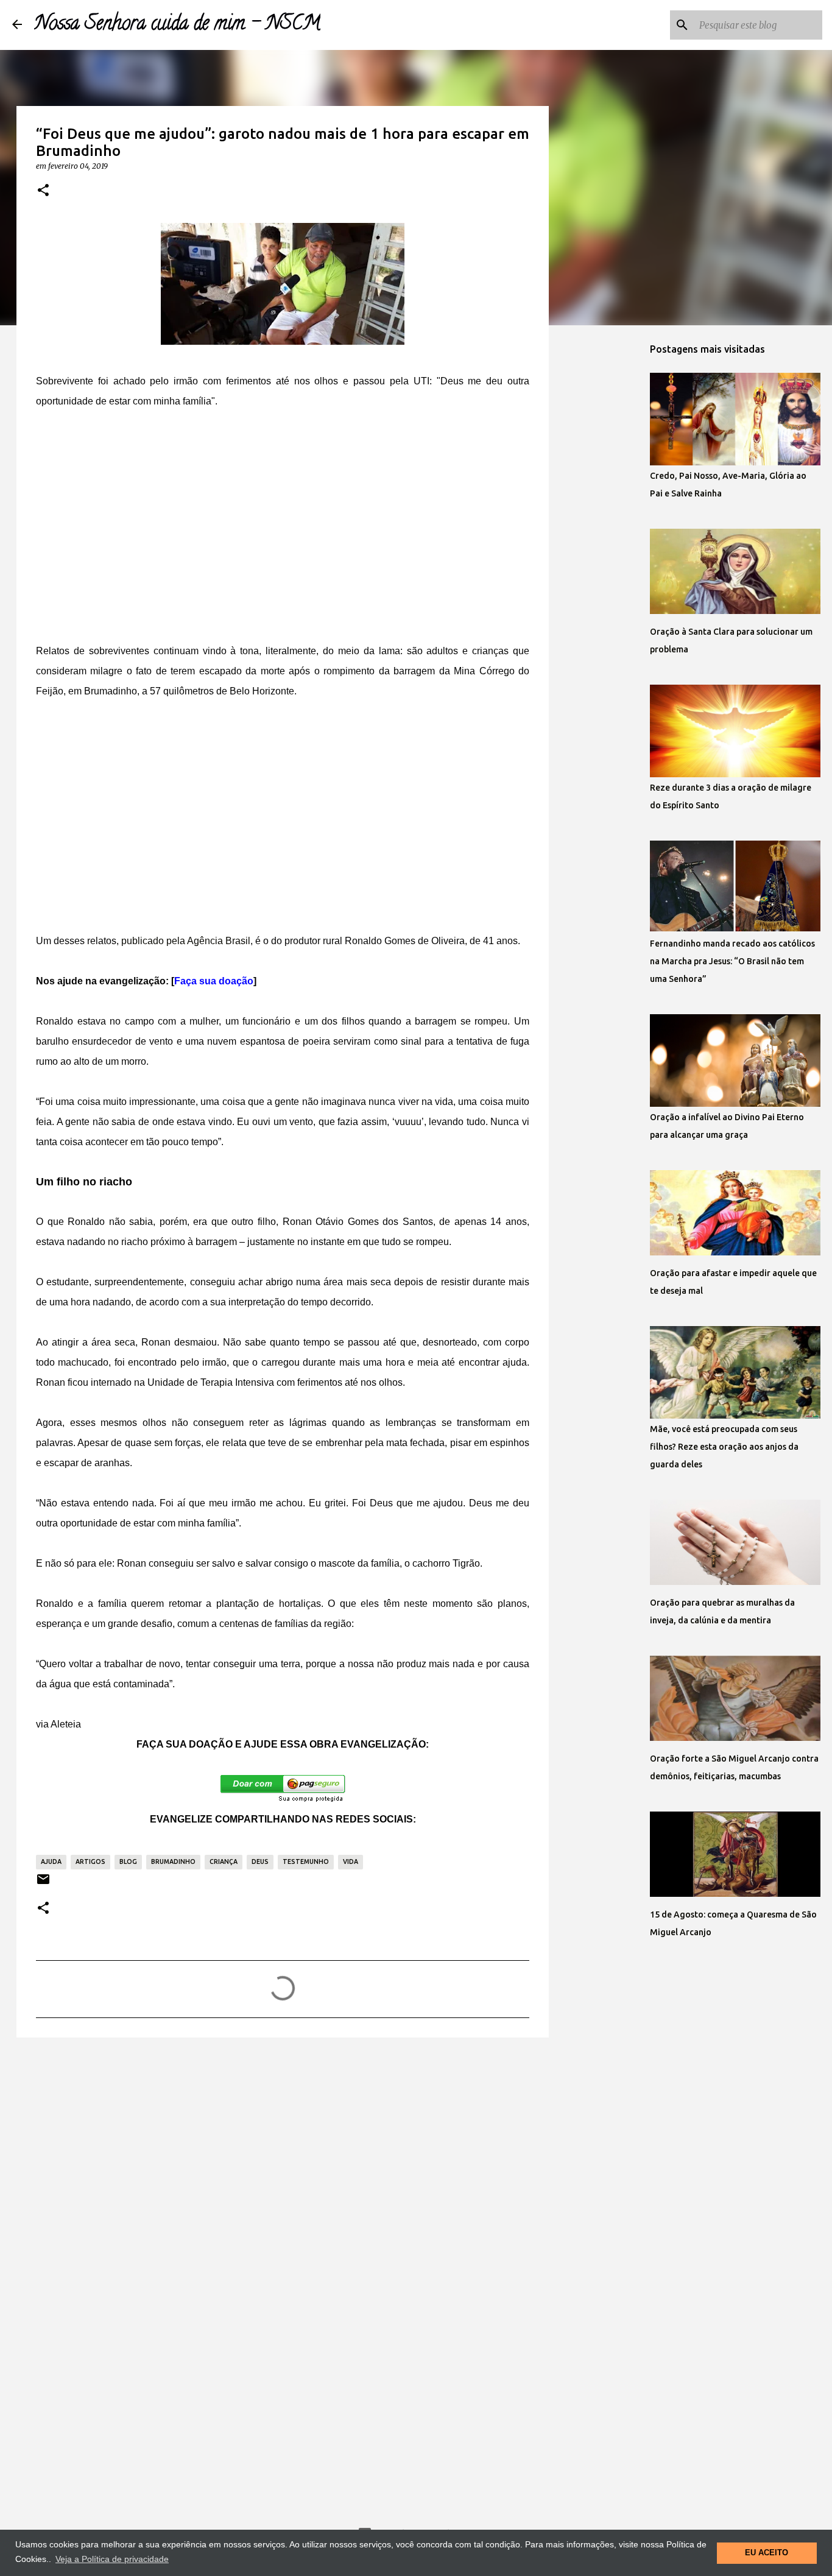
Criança (224, 1861)
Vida (351, 1861)
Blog (128, 1861)
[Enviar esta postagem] (43, 1884)
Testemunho (306, 1861)
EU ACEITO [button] (767, 2553)
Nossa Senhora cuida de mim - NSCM (177, 25)
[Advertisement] (283, 516)
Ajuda (51, 1861)
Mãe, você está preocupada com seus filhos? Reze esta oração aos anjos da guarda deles (724, 1447)
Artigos (90, 1861)
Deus (260, 1861)
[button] (43, 191)
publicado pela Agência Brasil (186, 941)
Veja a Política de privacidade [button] (112, 2559)
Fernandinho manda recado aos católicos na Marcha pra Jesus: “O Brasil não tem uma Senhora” (732, 961)
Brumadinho (173, 1861)
